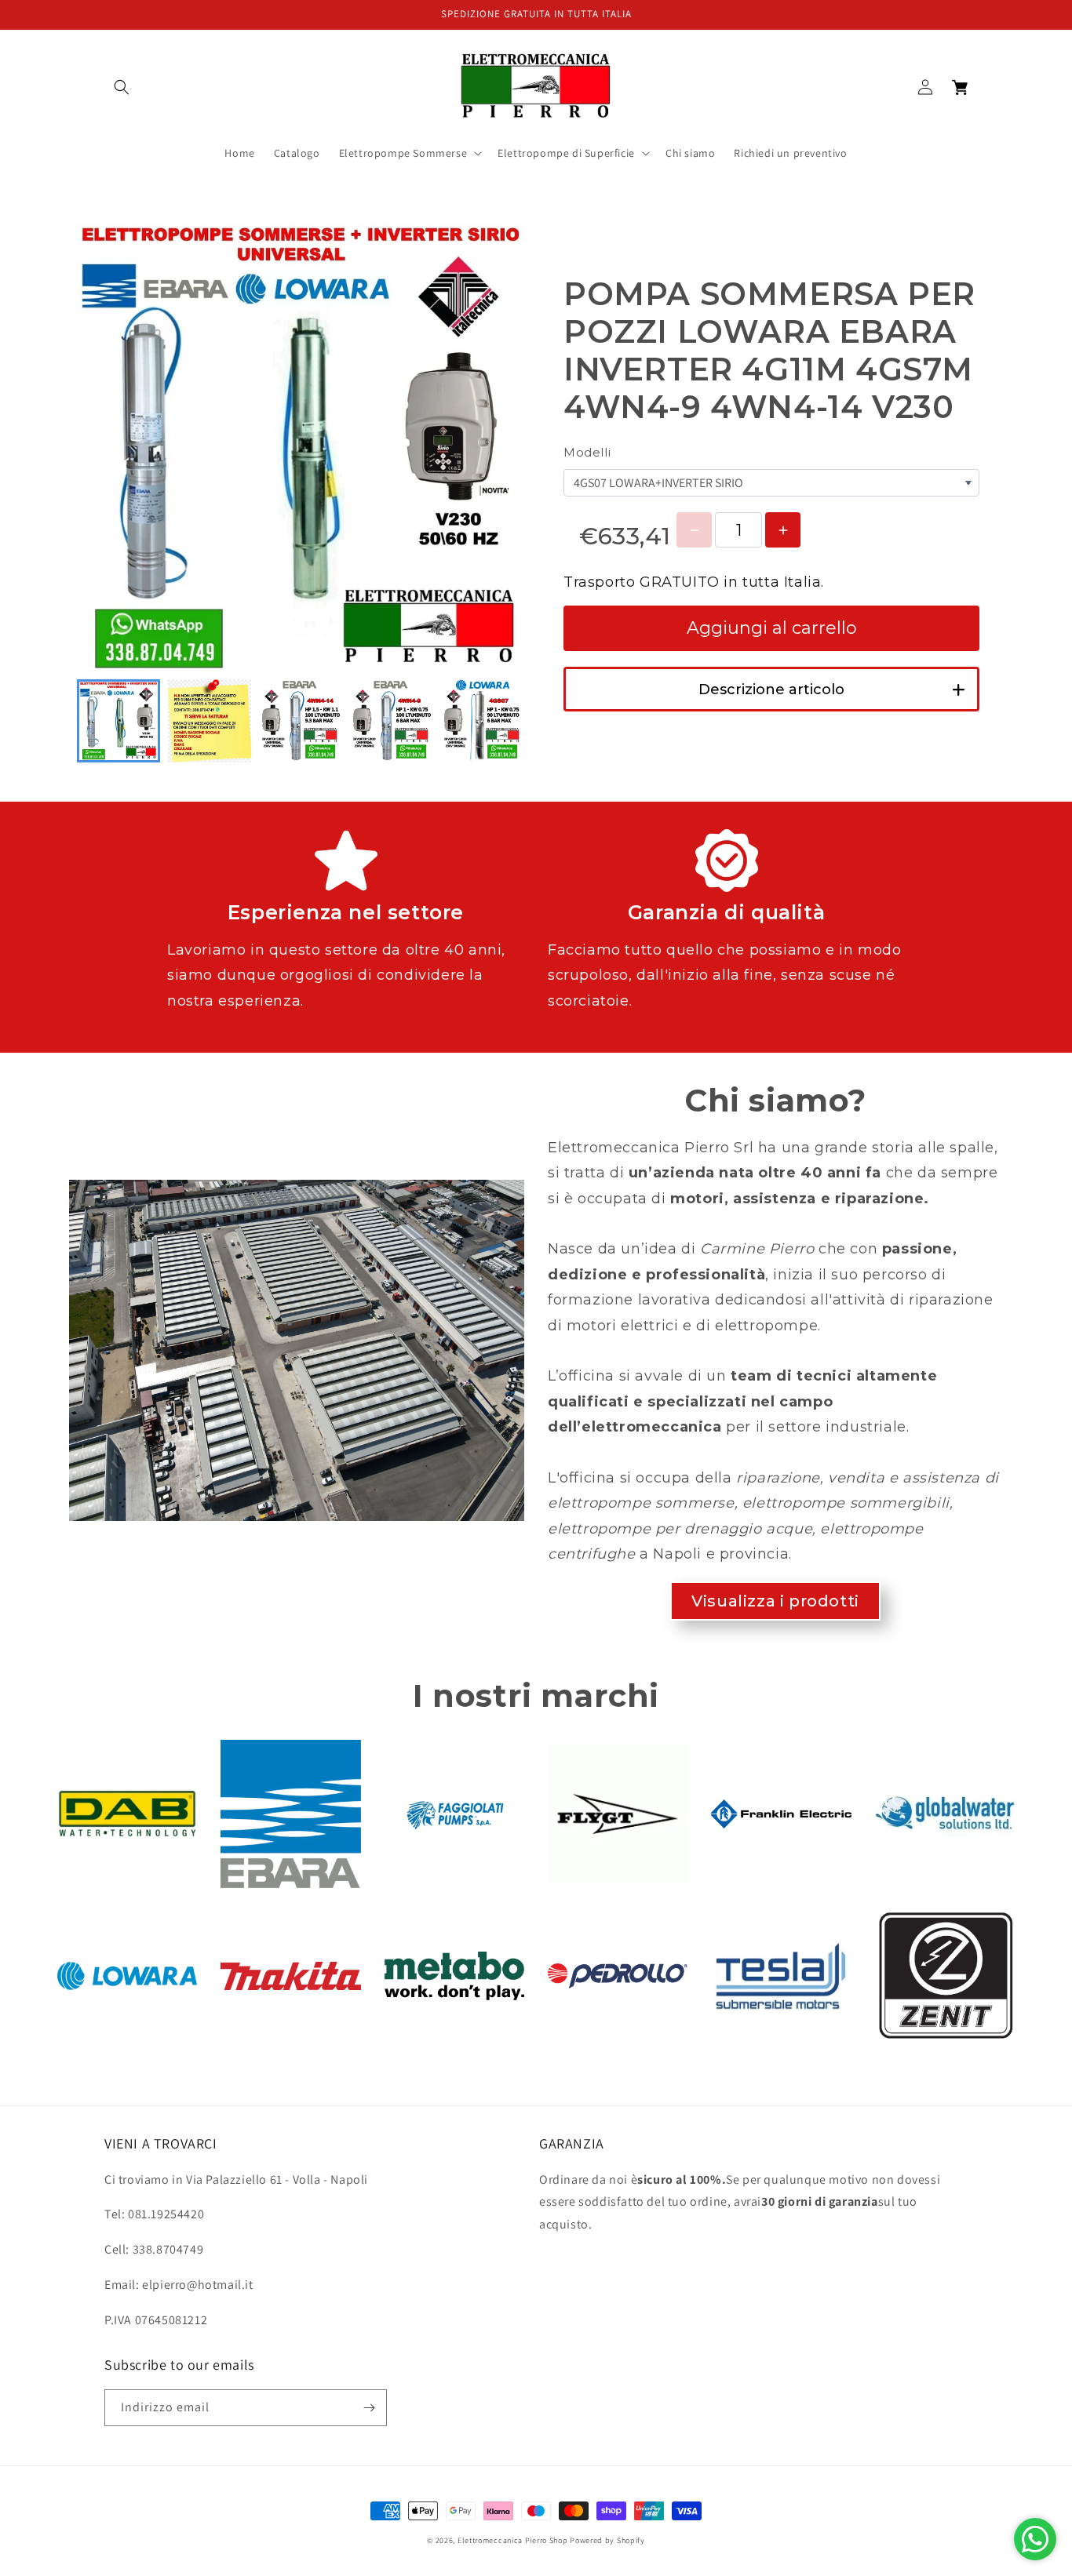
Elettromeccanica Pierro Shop (513, 2540)
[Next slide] (503, 721)
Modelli (587, 452)
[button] (122, 87)
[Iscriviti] (369, 2408)
